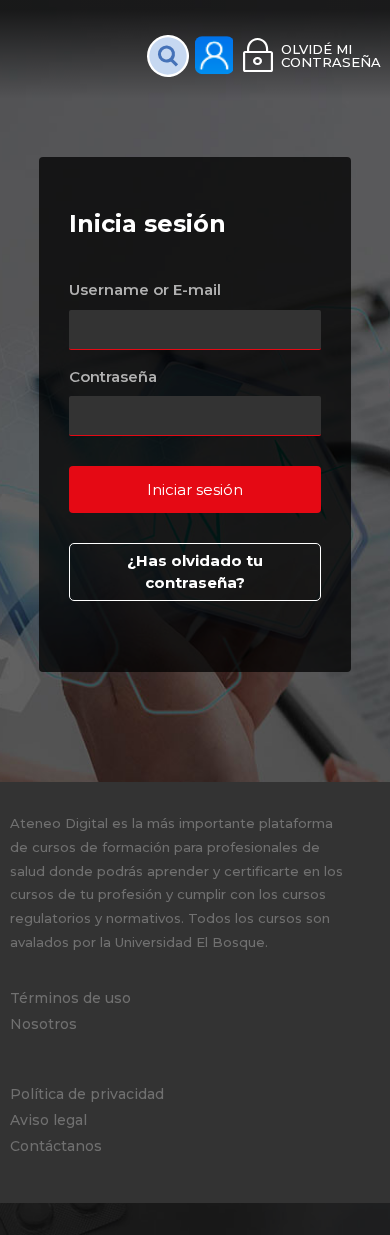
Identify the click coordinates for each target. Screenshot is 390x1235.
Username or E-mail (145, 289)
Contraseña (113, 376)
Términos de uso (70, 998)
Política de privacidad (87, 1094)
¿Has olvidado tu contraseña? (195, 571)
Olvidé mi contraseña (330, 55)
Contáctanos (56, 1146)
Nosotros (43, 1024)
